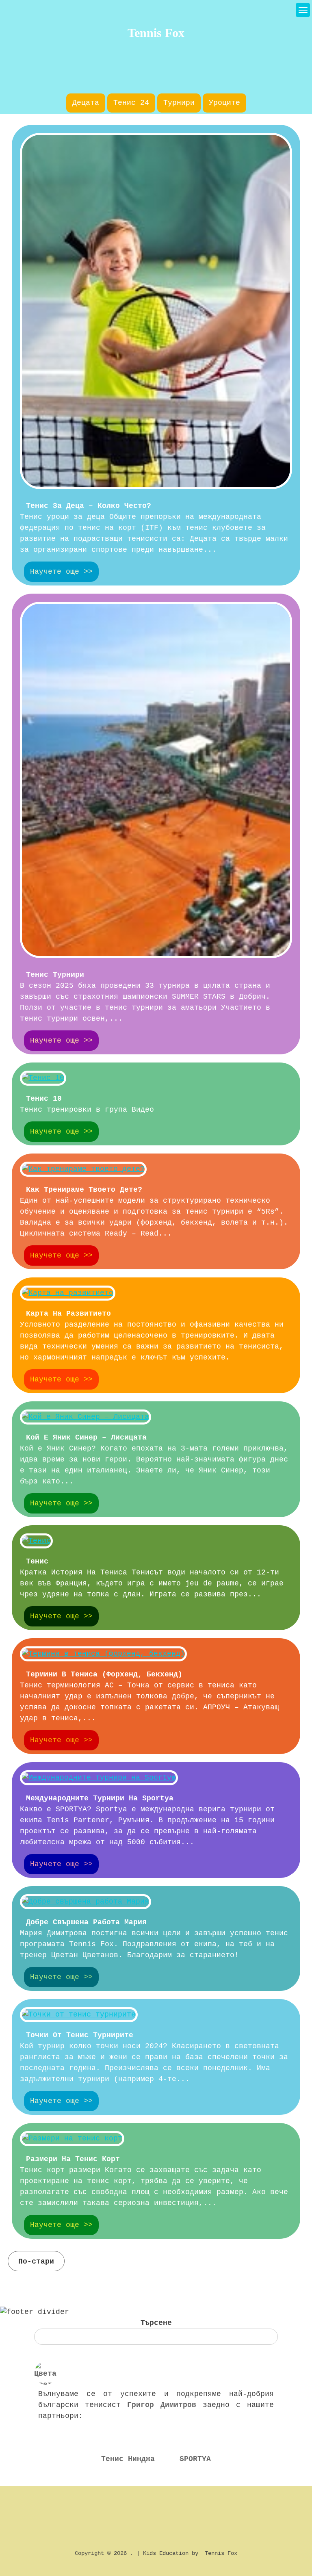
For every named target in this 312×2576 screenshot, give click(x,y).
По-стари (36, 2262)
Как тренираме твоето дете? (84, 1190)
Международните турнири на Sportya (100, 1798)
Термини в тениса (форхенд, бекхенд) (104, 1674)
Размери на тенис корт (73, 2159)
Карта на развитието (68, 1314)
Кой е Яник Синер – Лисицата (86, 1438)
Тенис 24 (131, 103)
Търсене (156, 2323)
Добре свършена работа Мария (86, 1922)
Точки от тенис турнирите (80, 2035)
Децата (86, 103)
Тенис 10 (44, 1099)
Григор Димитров (162, 2405)
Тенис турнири (55, 975)
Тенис (37, 1561)
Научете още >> (61, 572)
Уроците (224, 103)
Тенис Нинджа (128, 2459)
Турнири (179, 103)
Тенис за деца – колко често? (89, 506)
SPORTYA (195, 2459)
